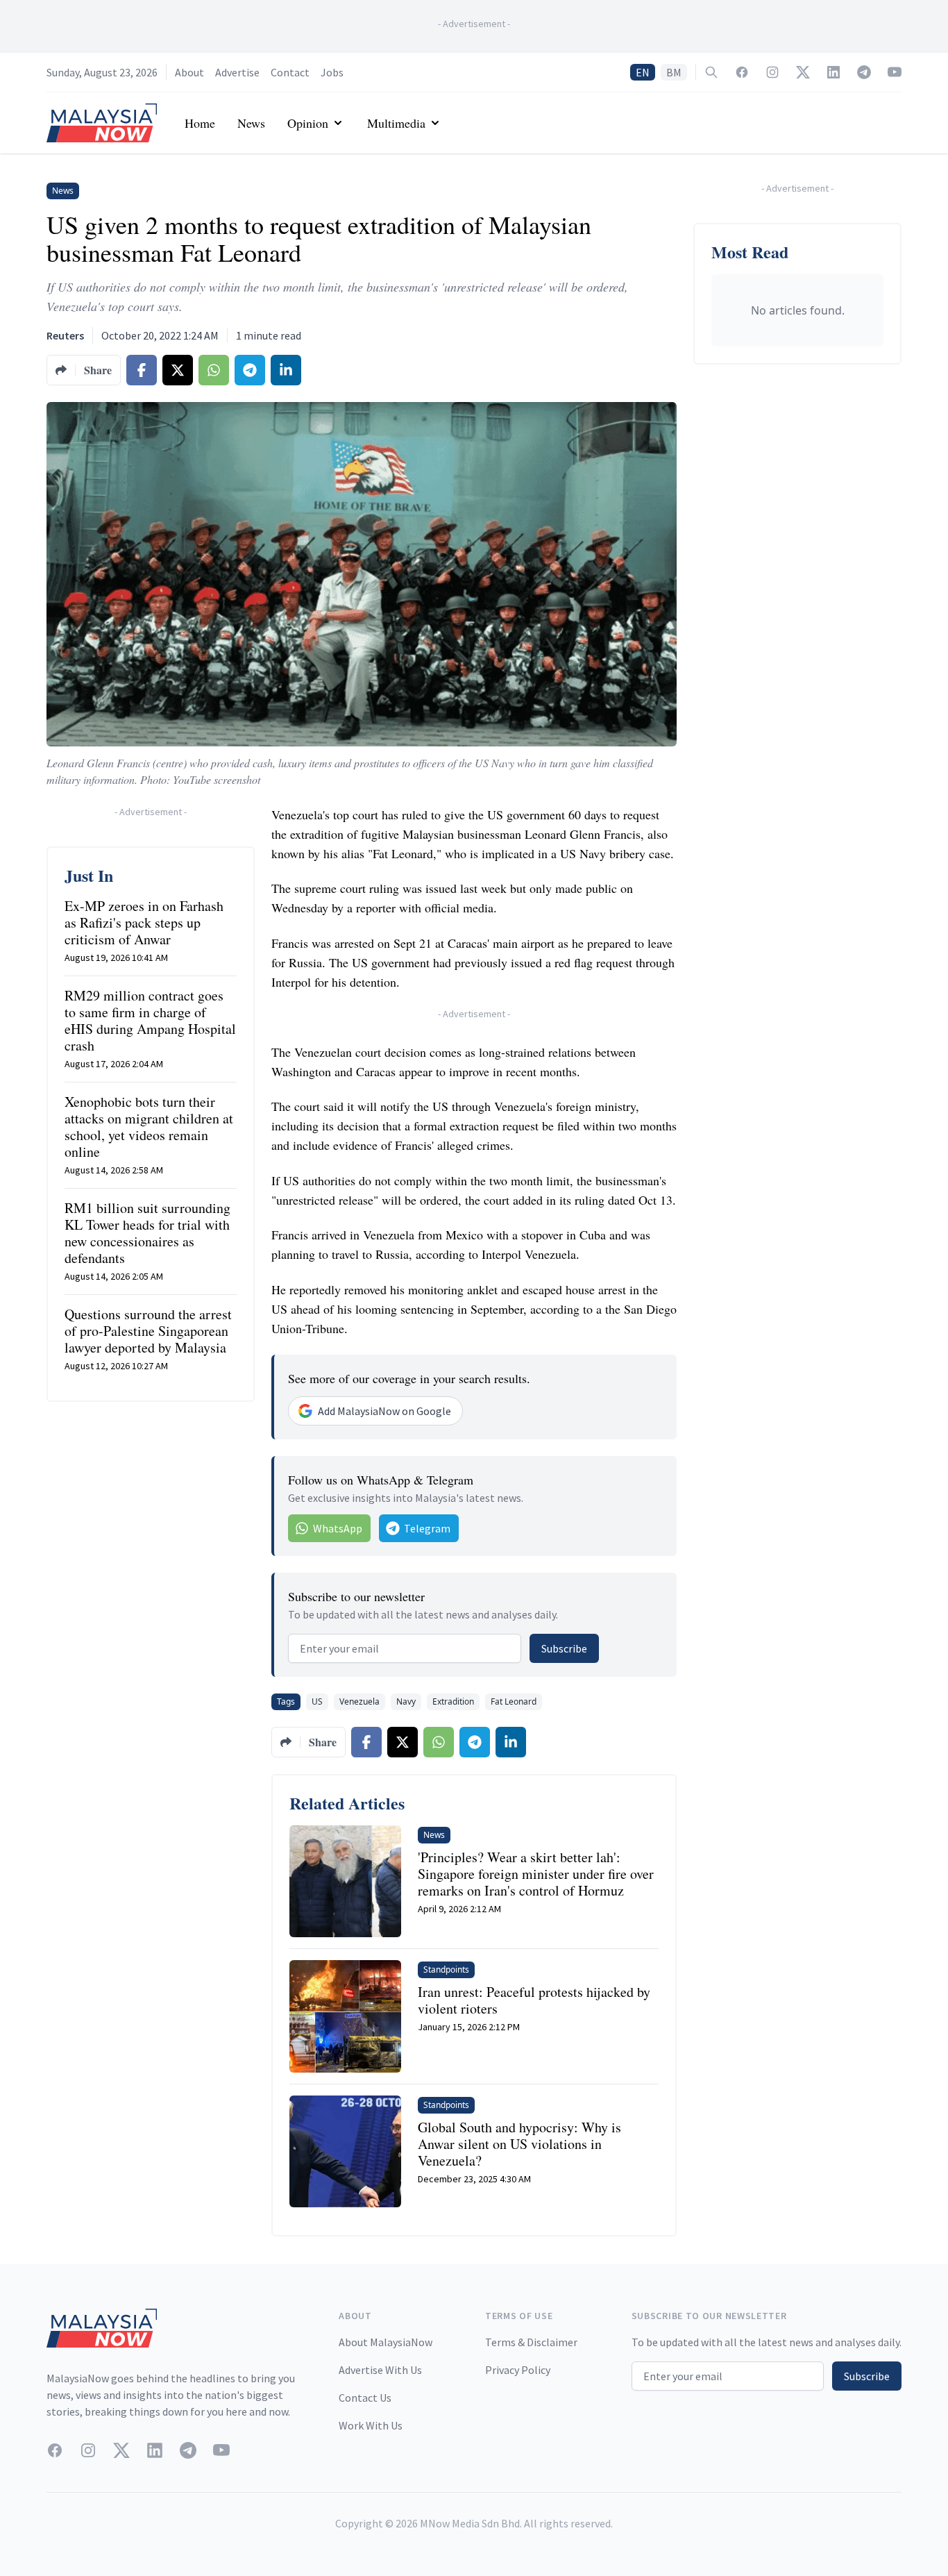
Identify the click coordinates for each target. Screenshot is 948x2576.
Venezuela (359, 1701)
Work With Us (371, 2425)
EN (643, 72)
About (189, 72)
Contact (290, 72)
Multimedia (396, 123)
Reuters (65, 335)
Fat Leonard (514, 1701)
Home (200, 123)
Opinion (308, 123)
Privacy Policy (518, 2370)
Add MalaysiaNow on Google (384, 1411)
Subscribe (564, 1648)
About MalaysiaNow (386, 2342)
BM (674, 72)
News (251, 123)
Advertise (237, 72)
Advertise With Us (380, 2370)
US (317, 1701)
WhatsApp (338, 1528)
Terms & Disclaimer (531, 2342)
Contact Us (365, 2398)
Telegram (427, 1528)
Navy (406, 1701)
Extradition (453, 1701)
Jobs (332, 72)
